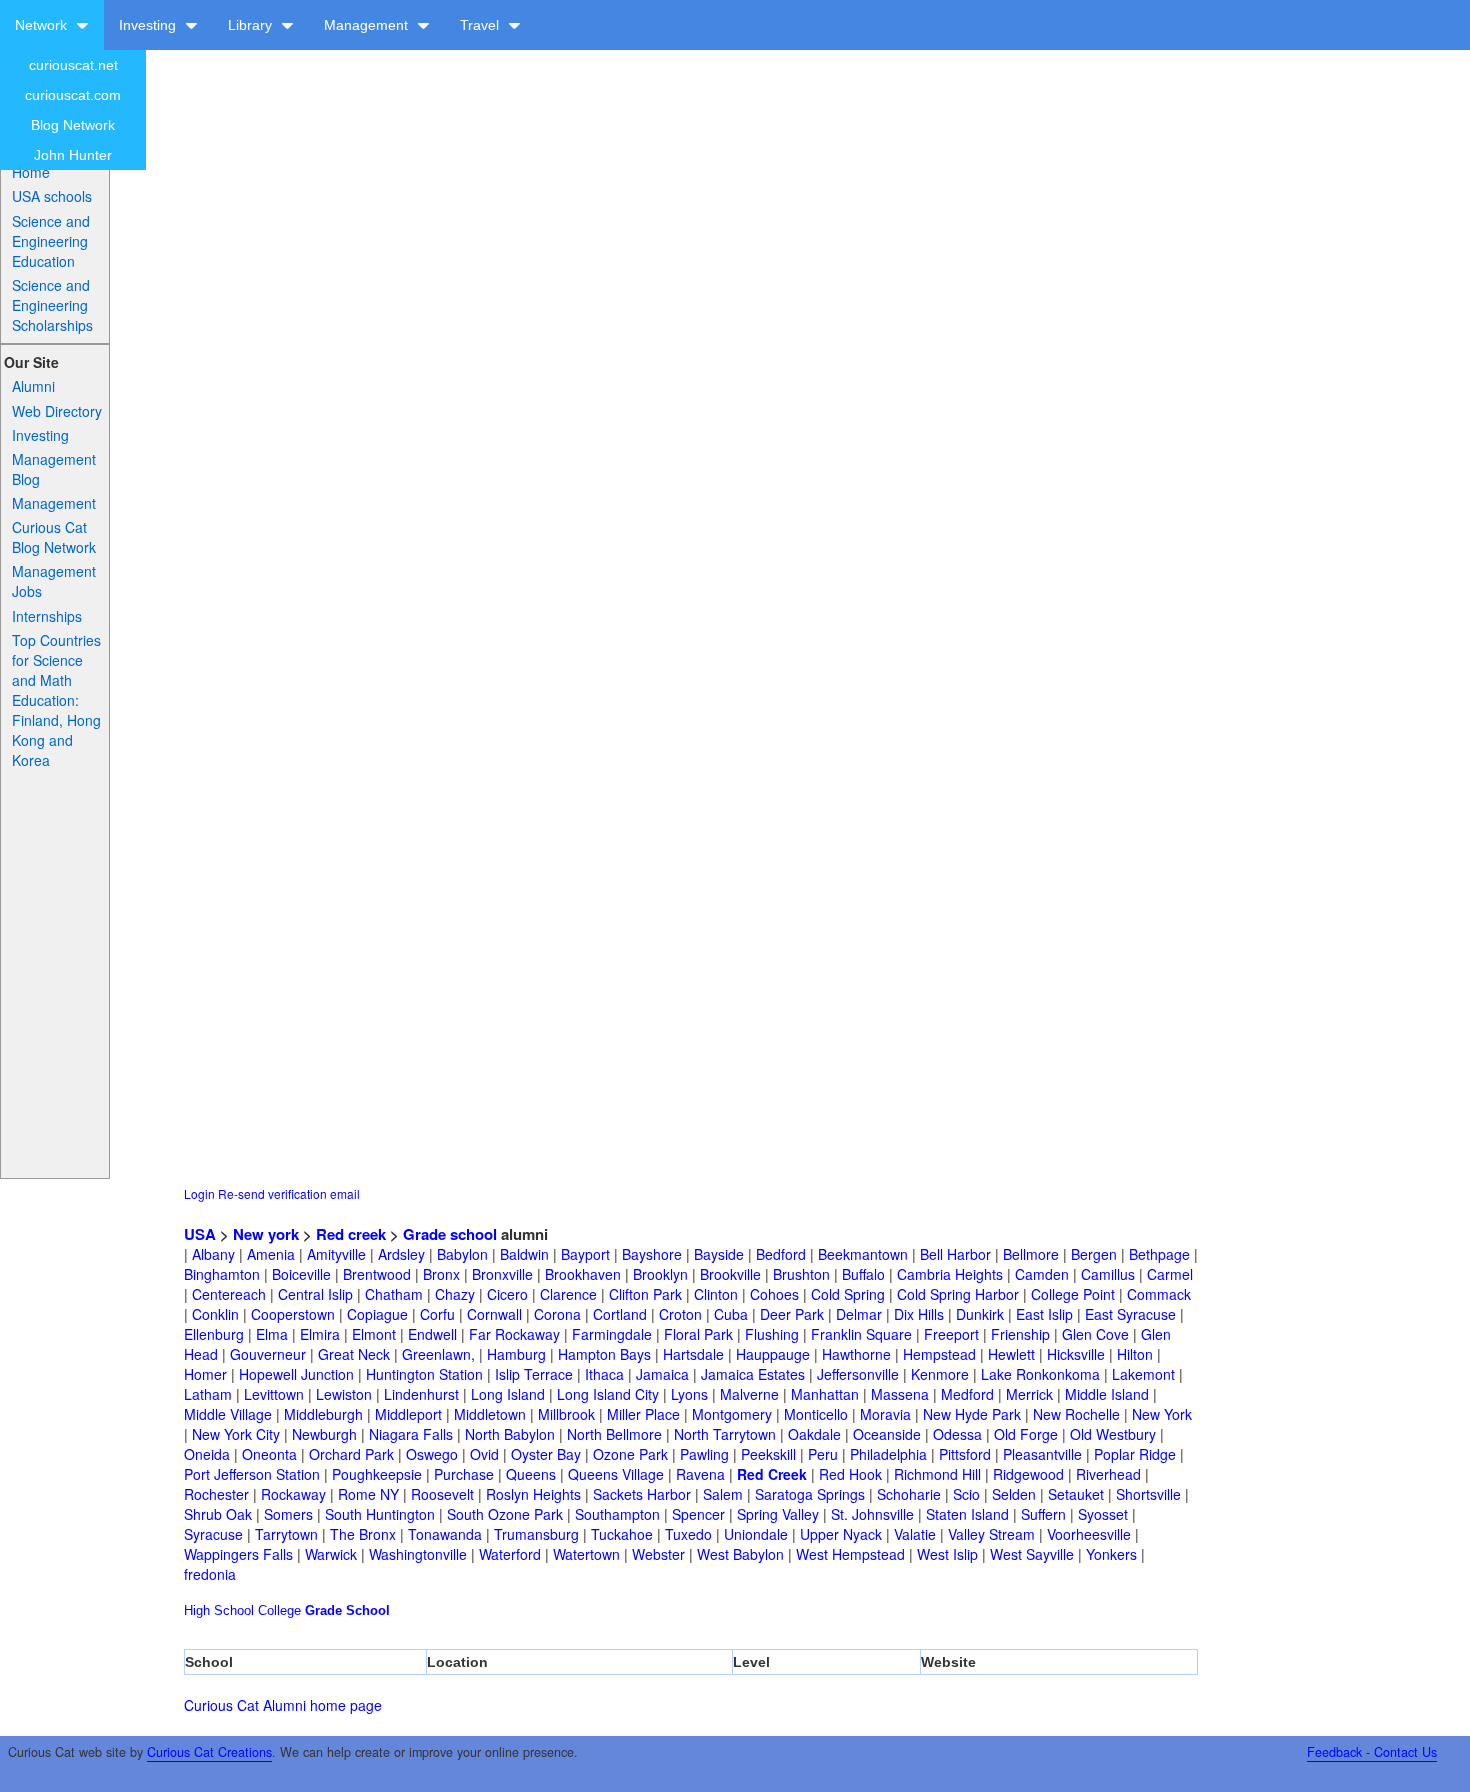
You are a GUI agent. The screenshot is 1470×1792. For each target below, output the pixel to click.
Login (199, 1193)
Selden (1014, 1494)
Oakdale (814, 1434)
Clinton (716, 1294)
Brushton (801, 1274)
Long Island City (608, 1394)
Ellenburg (214, 1334)
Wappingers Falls (238, 1554)
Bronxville (502, 1274)
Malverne (749, 1394)
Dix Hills (919, 1314)
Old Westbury (1113, 1434)
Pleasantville (1042, 1454)
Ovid (484, 1454)
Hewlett (1011, 1354)
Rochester (216, 1494)
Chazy (455, 1294)
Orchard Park (351, 1454)
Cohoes (774, 1294)
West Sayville (1032, 1554)
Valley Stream (991, 1534)
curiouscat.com (73, 95)
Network (43, 25)
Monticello (816, 1414)
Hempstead (939, 1354)
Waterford (510, 1554)
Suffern (1043, 1514)
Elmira (320, 1334)
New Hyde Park (972, 1414)
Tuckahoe (622, 1534)
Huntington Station (424, 1374)
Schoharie (909, 1494)
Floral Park (698, 1334)
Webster (658, 1554)
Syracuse (213, 1534)
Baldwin (524, 1254)
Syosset (1103, 1514)
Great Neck (354, 1354)
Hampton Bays (604, 1354)
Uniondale (756, 1534)
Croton (680, 1314)
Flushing (772, 1334)
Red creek (351, 1234)
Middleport (408, 1414)
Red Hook (850, 1474)
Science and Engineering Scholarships (52, 305)
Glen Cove (1095, 1334)
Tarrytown (286, 1534)
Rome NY (368, 1494)
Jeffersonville (858, 1374)
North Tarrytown (725, 1434)
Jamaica (662, 1374)
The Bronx (363, 1534)
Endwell (432, 1334)
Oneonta (269, 1454)
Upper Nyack (841, 1534)
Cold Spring (848, 1294)
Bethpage (1159, 1254)
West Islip (947, 1554)
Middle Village (228, 1414)
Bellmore (1031, 1254)
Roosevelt (442, 1494)
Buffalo (863, 1274)
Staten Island (967, 1514)
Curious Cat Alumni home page (283, 1705)
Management (368, 25)
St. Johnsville (872, 1514)
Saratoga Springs (810, 1494)
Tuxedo (688, 1534)
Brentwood (377, 1274)
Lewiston (344, 1394)
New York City (236, 1434)
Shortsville (1148, 1494)
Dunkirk (980, 1314)
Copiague (377, 1314)
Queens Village (616, 1474)
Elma (272, 1334)
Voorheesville (1089, 1534)
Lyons (689, 1394)
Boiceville (301, 1274)
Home (31, 172)
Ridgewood (1028, 1474)
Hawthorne (856, 1354)
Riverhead (1108, 1474)
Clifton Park (645, 1294)
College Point (1073, 1294)
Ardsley (401, 1254)
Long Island (508, 1394)
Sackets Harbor (642, 1494)
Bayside (719, 1254)
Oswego (432, 1454)
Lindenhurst (421, 1394)
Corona (557, 1314)
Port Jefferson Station (252, 1474)
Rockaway (293, 1494)
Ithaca (604, 1374)
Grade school (450, 1234)
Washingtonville (418, 1554)
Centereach (229, 1294)
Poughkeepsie (377, 1474)
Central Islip (315, 1294)
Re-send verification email (289, 1193)
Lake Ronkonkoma (1040, 1374)
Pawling (704, 1454)
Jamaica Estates (753, 1374)
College (279, 1610)
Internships (47, 616)
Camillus (1108, 1274)
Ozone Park (630, 1454)
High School (219, 1610)
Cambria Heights (950, 1274)
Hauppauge (773, 1354)
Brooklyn (660, 1274)
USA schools (52, 196)
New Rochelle (1076, 1414)
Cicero (507, 1294)
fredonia (210, 1574)
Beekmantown (863, 1254)
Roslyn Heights (533, 1494)
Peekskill (768, 1454)
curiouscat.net (73, 65)
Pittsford (965, 1454)
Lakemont (1143, 1374)
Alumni (33, 386)
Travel (481, 25)
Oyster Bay (546, 1454)
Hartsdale (693, 1354)
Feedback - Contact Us (1372, 1752)
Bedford (781, 1254)
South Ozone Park (505, 1514)
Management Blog (54, 469)
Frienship (1020, 1334)
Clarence (568, 1294)
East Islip (1044, 1314)
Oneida (207, 1454)
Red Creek (772, 1474)
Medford (967, 1394)
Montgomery (732, 1414)
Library (252, 25)
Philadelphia (888, 1454)
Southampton (617, 1514)
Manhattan (825, 1394)
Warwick (331, 1554)
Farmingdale (612, 1334)
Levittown (274, 1394)
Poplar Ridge (1135, 1454)
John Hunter (73, 155)
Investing (149, 25)
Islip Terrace (534, 1374)
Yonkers (1111, 1554)
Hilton (1135, 1354)
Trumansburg (536, 1534)
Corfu (437, 1314)
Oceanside (887, 1434)
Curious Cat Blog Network (54, 537)
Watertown (586, 1554)
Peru (823, 1454)
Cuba (731, 1314)
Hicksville (1076, 1354)
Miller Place (643, 1414)
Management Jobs (54, 581)
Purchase (464, 1474)
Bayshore (652, 1254)
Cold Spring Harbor (958, 1294)
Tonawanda (445, 1534)
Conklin (215, 1314)
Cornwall (494, 1314)
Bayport (585, 1254)
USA (200, 1234)
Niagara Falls (411, 1434)
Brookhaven (583, 1274)
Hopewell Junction (296, 1374)
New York (1162, 1414)
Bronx (441, 1274)
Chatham (394, 1294)
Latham (208, 1394)
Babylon (462, 1254)
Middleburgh (323, 1414)
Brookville (730, 1274)
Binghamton (222, 1274)
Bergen (1094, 1254)
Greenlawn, (438, 1354)
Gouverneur (268, 1354)
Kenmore (940, 1374)
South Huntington (380, 1514)
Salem (723, 1494)
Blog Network (73, 125)
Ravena (700, 1474)
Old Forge (1026, 1434)
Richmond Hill (937, 1474)
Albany (213, 1254)
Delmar (859, 1314)
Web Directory (57, 411)
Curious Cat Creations (209, 1752)
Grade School (347, 1610)
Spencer (698, 1514)
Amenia (271, 1254)
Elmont (374, 1334)
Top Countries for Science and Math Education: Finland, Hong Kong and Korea (56, 700)
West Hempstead (850, 1554)
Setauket (1076, 1494)
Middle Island (1107, 1394)
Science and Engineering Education (51, 241)
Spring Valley (778, 1514)
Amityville (336, 1254)
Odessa (957, 1434)
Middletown (490, 1414)
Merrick (1029, 1394)
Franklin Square (861, 1334)
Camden (1042, 1274)
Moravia (885, 1414)
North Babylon (510, 1434)
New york (266, 1234)
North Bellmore (614, 1434)
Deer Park (792, 1314)
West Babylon (740, 1554)
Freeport (951, 1334)
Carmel (1170, 1274)
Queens (531, 1474)
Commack (1159, 1294)
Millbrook (566, 1414)
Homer (205, 1374)
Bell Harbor (955, 1254)
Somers (288, 1514)
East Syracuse (1130, 1314)
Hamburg (516, 1354)
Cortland (620, 1314)
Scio (966, 1494)
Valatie (915, 1534)
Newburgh (324, 1434)
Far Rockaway (514, 1334)
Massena (900, 1394)
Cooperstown (293, 1314)
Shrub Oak (218, 1514)
